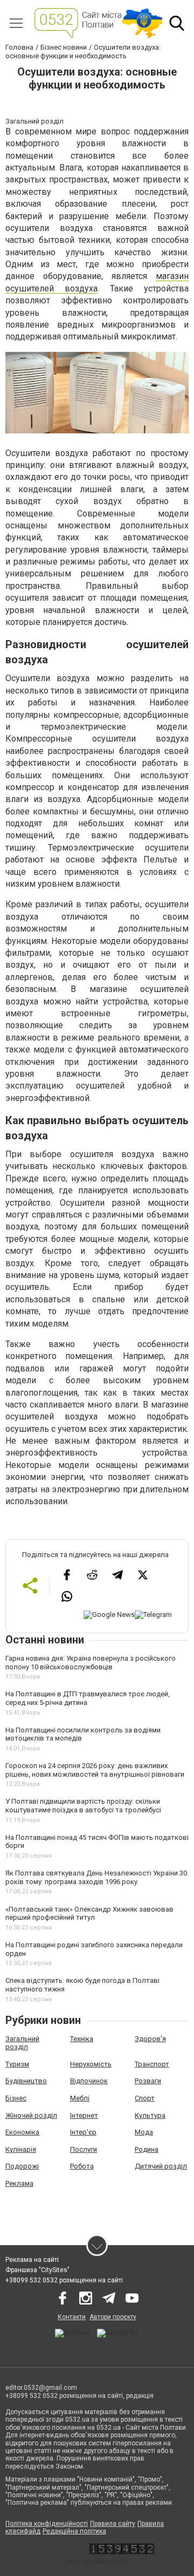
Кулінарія (21, 2149)
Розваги (148, 2081)
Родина (147, 2149)
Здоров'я (150, 2039)
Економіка (22, 2132)
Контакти (72, 2317)
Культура (150, 2115)
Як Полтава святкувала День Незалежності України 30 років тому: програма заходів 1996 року (96, 1877)
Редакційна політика (74, 2531)
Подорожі (22, 2166)
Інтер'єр (83, 2132)
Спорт (145, 2098)
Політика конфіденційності (47, 2524)
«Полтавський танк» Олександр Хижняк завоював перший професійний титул (89, 1914)
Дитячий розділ (161, 2166)
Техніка (82, 2039)
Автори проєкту (113, 2317)
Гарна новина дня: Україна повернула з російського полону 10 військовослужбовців (91, 1663)
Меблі (80, 2098)
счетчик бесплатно (97, 2561)
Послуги (84, 2149)
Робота (82, 2166)
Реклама (19, 2183)
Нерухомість (91, 2064)
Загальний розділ (22, 2043)
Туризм (17, 2064)
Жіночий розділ (31, 2115)
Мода (144, 2132)
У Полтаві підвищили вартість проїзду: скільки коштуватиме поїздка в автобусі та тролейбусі (83, 1806)
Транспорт (152, 2064)
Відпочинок (89, 2081)
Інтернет (84, 2115)
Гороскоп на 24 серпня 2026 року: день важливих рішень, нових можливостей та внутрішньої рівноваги (95, 1770)
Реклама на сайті (32, 2260)
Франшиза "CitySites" (37, 2270)
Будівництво (26, 2081)
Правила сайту (113, 2524)
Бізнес (16, 2098)
